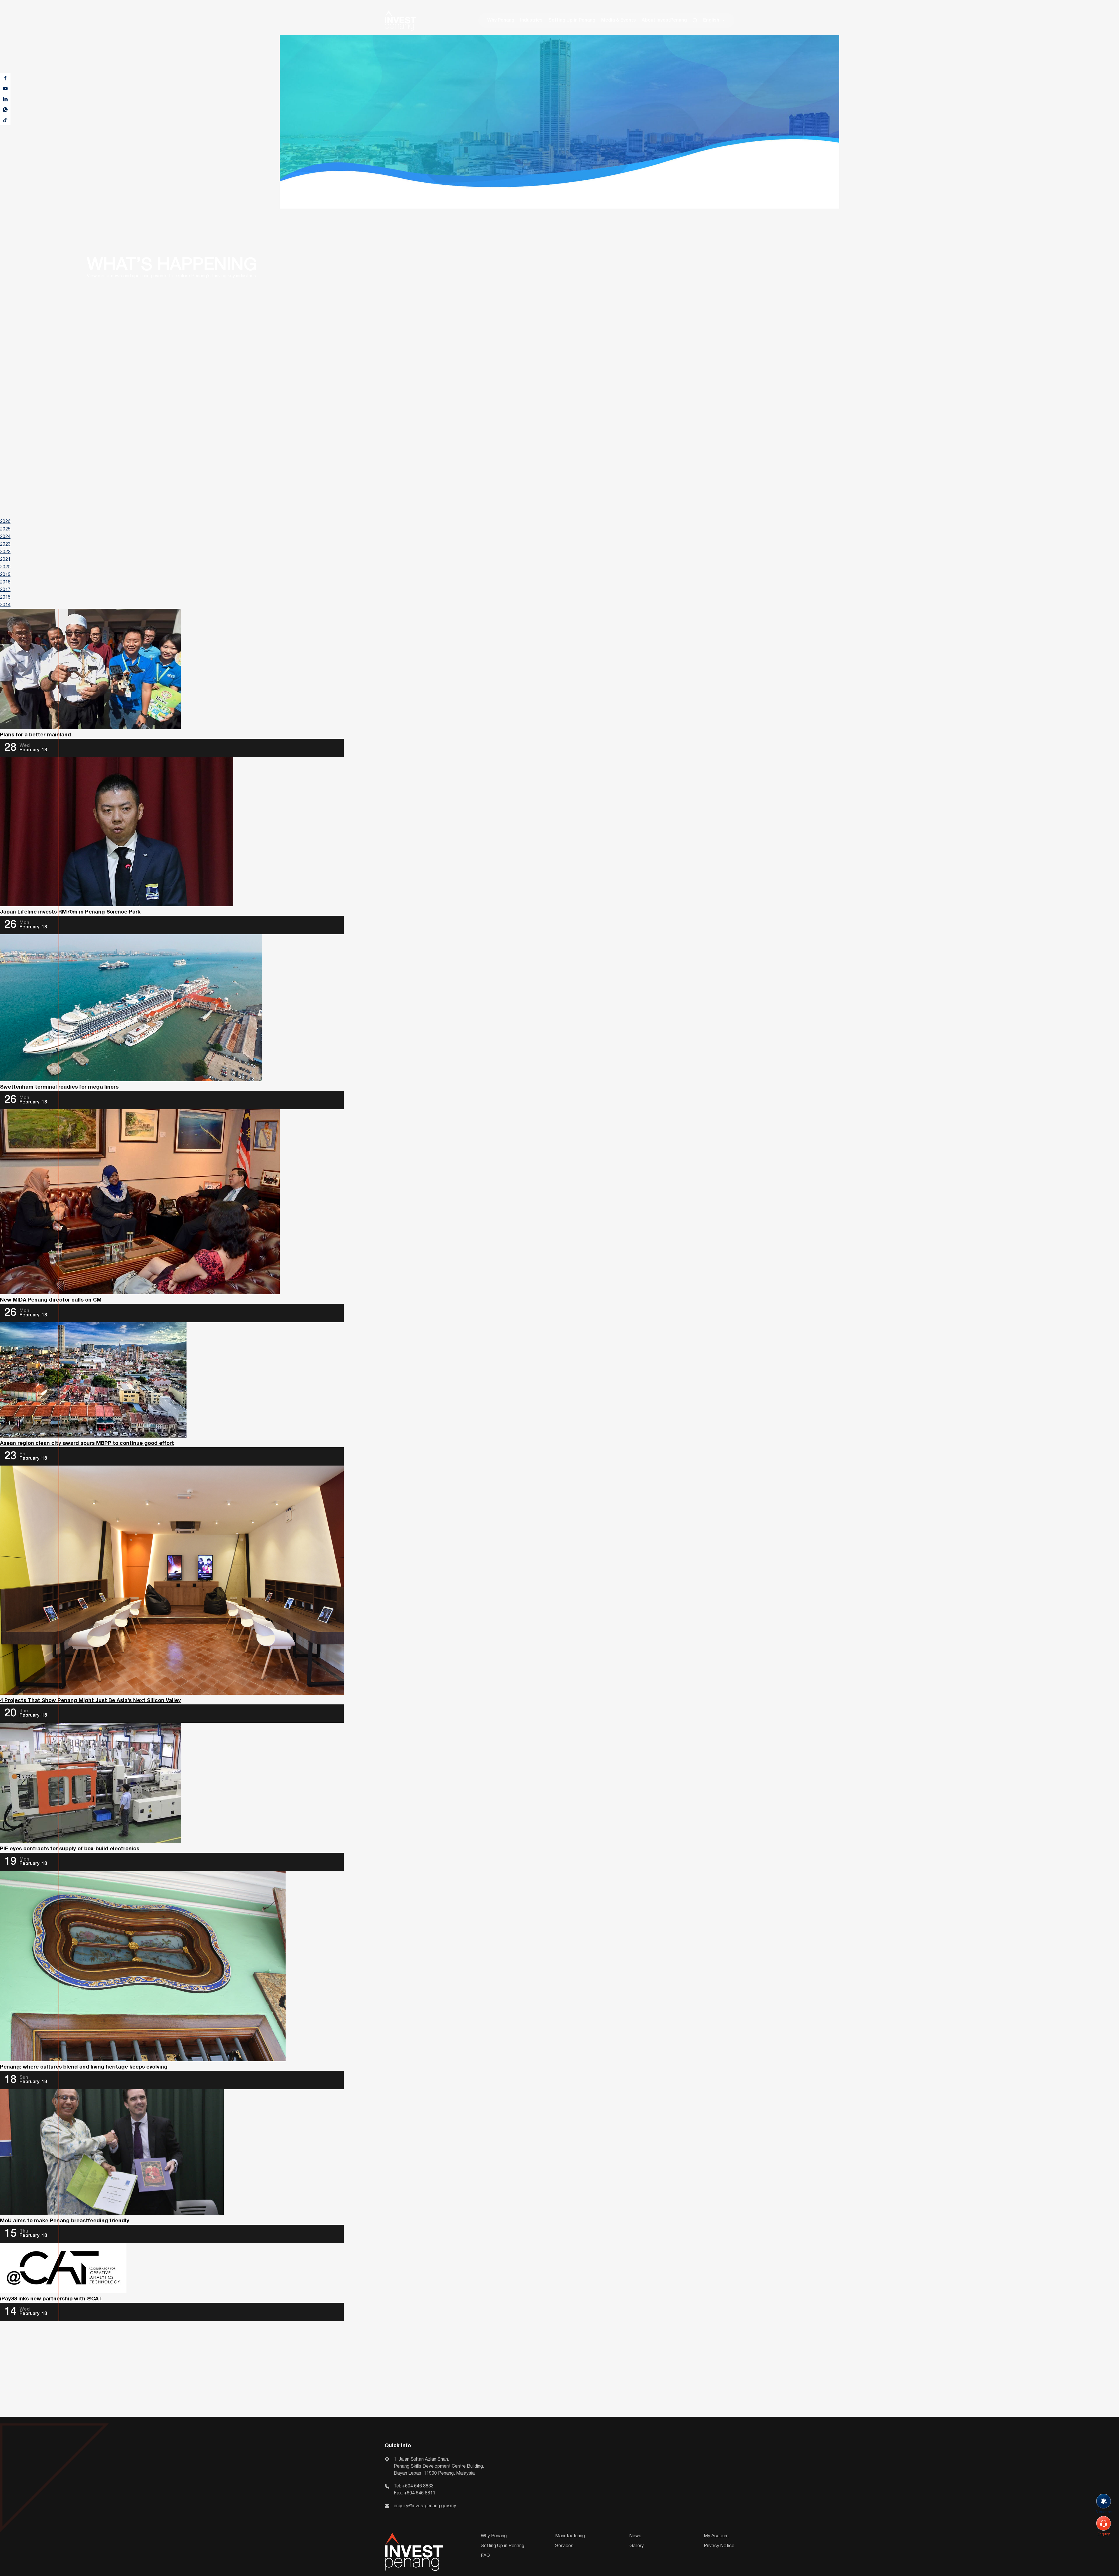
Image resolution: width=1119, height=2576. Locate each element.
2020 (5, 567)
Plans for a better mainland (36, 735)
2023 (5, 544)
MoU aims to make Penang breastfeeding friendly (65, 2221)
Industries (531, 20)
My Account (716, 2536)
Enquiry (1104, 2534)
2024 (5, 537)
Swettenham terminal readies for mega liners (59, 1087)
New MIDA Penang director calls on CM (51, 1300)
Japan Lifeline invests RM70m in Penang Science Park (70, 912)
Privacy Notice (719, 2546)
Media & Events (619, 20)
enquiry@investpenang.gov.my (425, 2506)
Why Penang (501, 20)
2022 (5, 552)
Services (564, 2546)
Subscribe (1104, 2512)
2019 (5, 575)
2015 (5, 597)
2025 (5, 529)
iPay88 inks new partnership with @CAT (51, 2299)
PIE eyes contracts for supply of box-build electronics (70, 1849)
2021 (5, 560)
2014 (5, 605)
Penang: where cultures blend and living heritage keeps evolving (84, 2067)
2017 (5, 590)
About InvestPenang (664, 20)
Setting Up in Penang (572, 20)
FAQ (485, 2556)
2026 (5, 522)
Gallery (637, 2546)
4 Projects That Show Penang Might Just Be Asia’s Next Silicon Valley (90, 1701)
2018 (5, 582)
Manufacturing (570, 2536)
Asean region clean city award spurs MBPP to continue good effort (87, 1444)
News (635, 2536)
